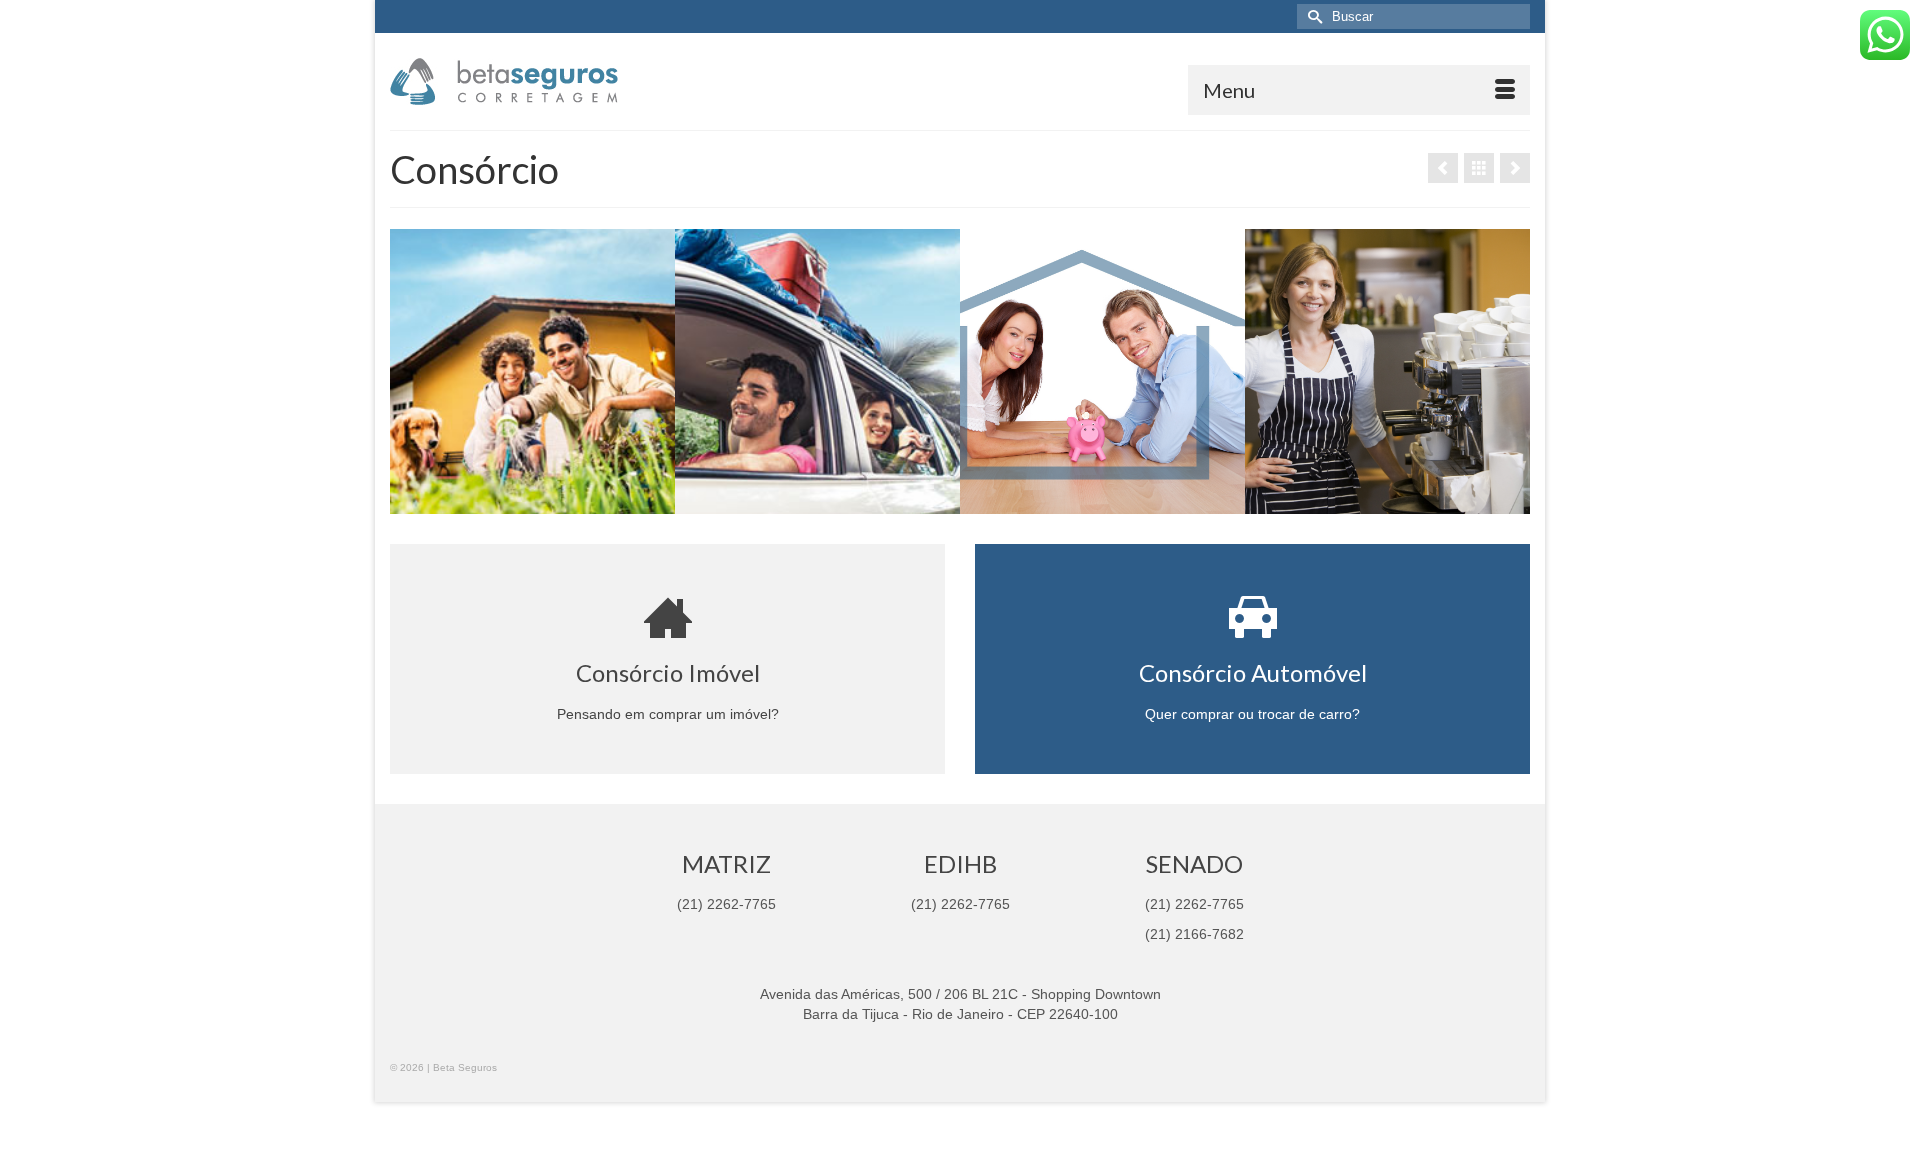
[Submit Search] (1312, 16)
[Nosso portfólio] (1479, 168)
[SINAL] (1515, 168)
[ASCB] (1443, 168)
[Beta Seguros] (570, 81)
